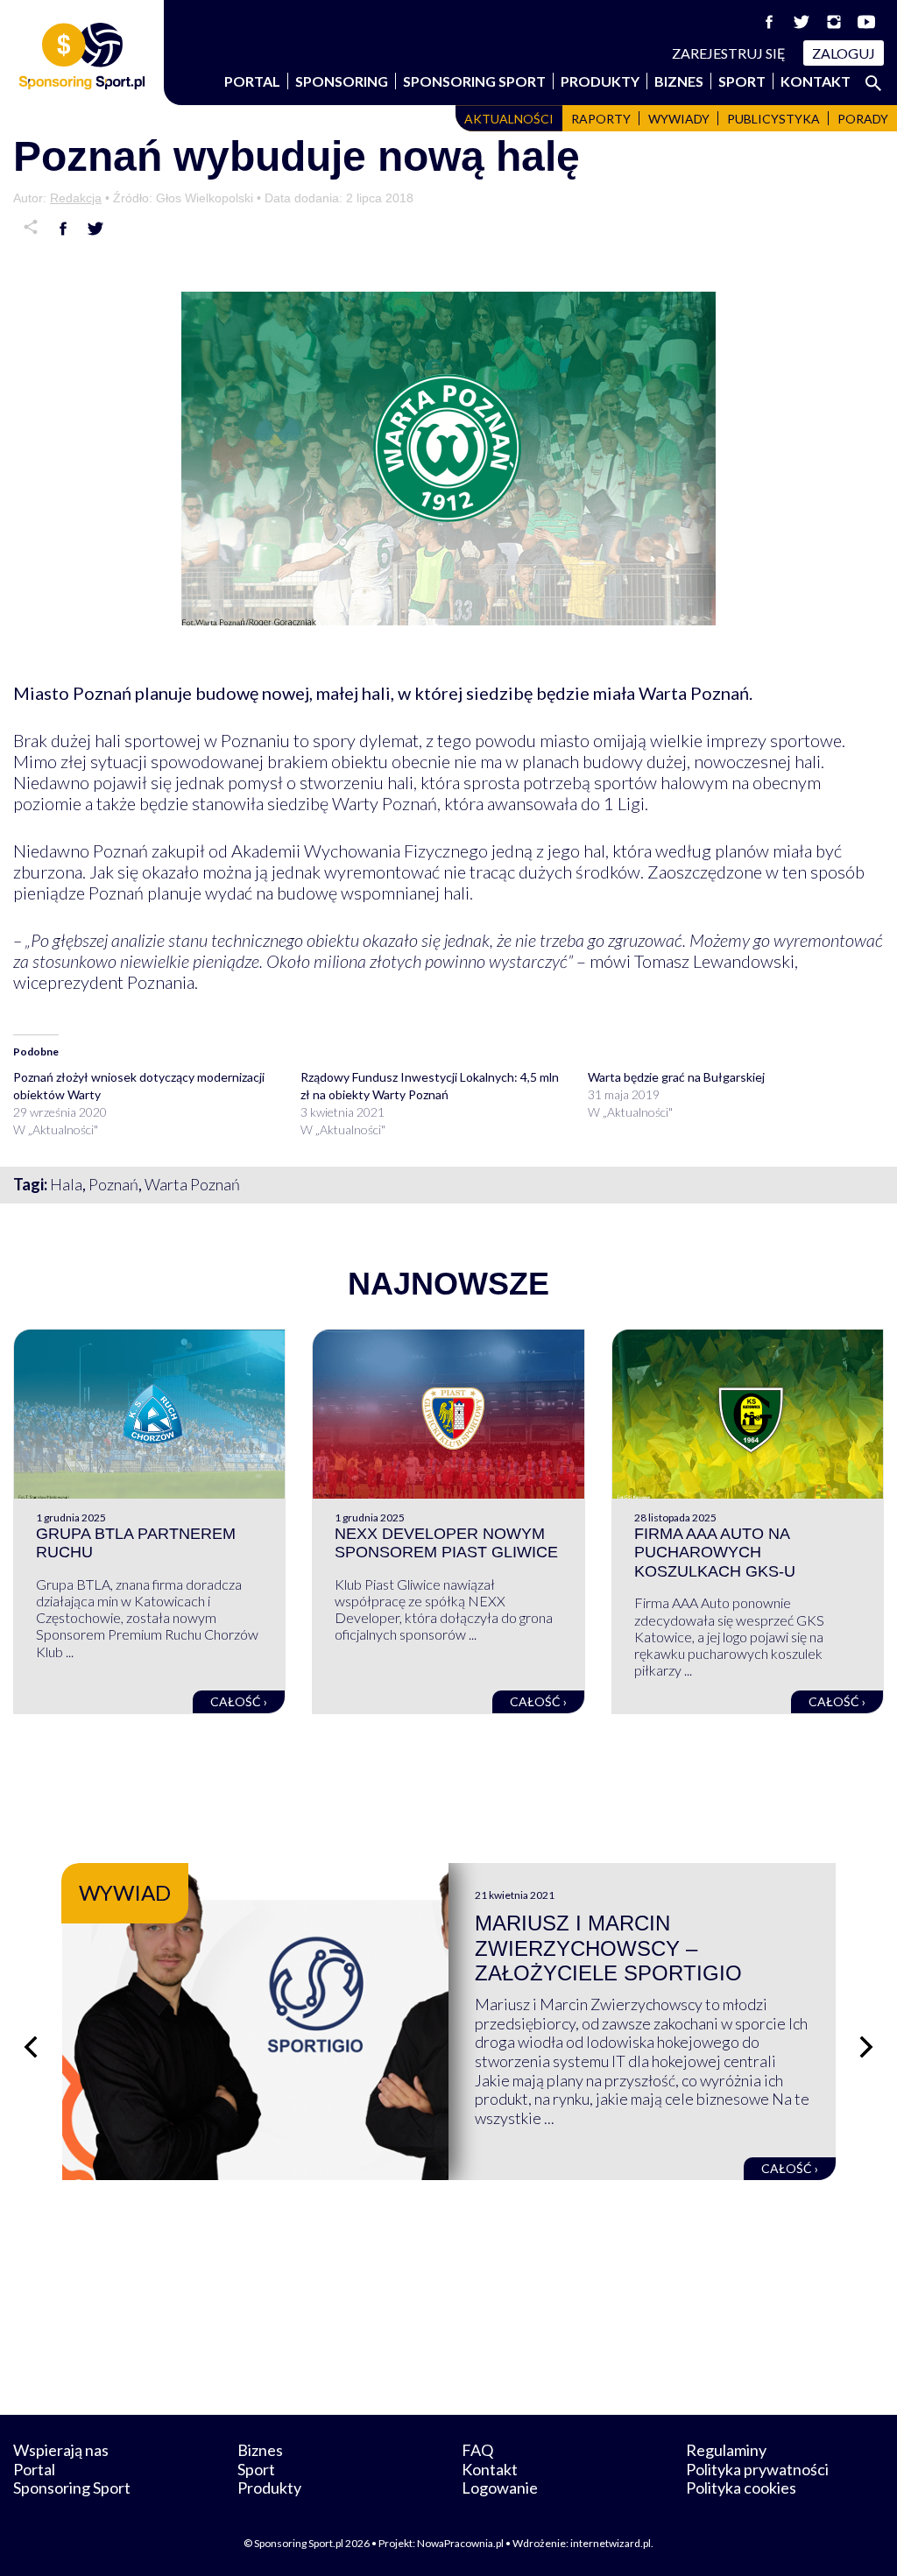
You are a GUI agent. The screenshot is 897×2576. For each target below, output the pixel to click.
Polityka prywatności (757, 2469)
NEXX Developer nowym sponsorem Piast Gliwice (446, 1543)
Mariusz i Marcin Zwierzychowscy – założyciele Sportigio (608, 1948)
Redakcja (76, 198)
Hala (66, 1184)
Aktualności (509, 119)
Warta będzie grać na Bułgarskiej (676, 1077)
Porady (863, 119)
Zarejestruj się (729, 53)
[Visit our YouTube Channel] (866, 22)
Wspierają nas (61, 2450)
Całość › (239, 1701)
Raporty (601, 119)
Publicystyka (773, 119)
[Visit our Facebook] (769, 22)
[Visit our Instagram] (834, 22)
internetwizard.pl (611, 2543)
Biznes (679, 81)
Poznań (113, 1184)
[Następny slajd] (866, 2047)
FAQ (477, 2450)
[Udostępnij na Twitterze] (95, 229)
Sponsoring (342, 81)
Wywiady (679, 119)
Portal (252, 81)
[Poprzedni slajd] (31, 2047)
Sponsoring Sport (474, 81)
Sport (742, 81)
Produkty (600, 81)
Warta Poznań (192, 1184)
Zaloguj (844, 53)
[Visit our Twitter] (802, 22)
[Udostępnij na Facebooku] (63, 229)
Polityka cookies (741, 2488)
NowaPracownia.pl (460, 2543)
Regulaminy (726, 2450)
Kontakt (816, 81)
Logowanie (500, 2488)
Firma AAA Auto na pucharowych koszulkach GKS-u (715, 1553)
